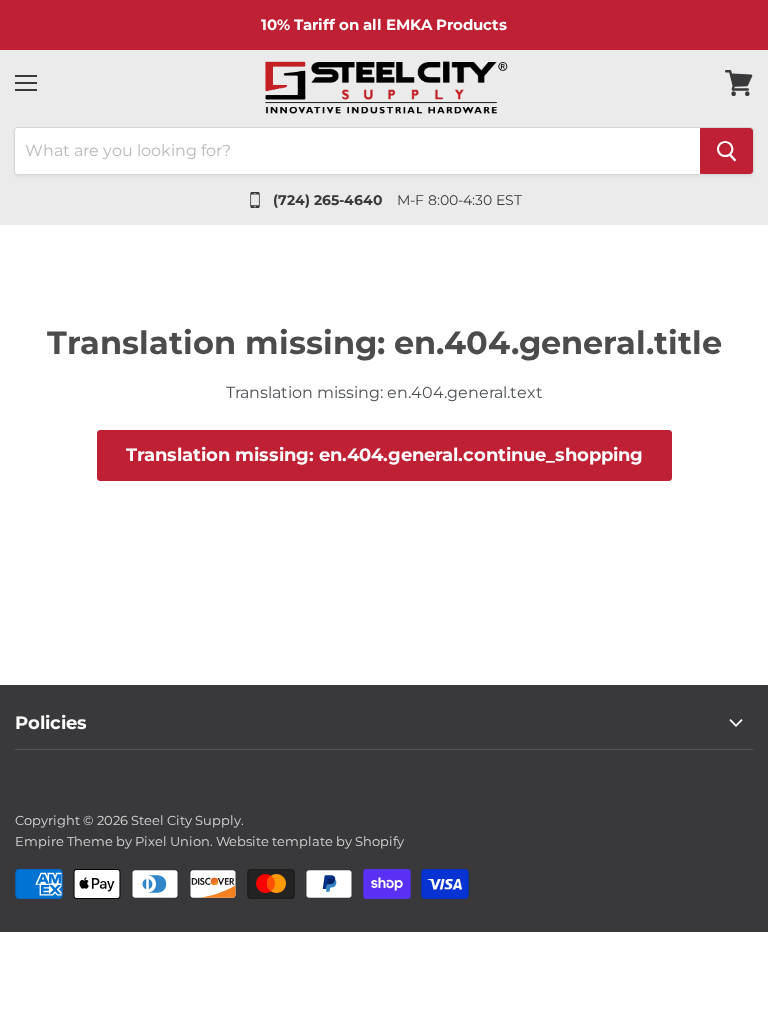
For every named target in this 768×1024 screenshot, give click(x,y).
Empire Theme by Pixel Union (112, 841)
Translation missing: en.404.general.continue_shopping (384, 455)
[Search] (726, 151)
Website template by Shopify (310, 841)
